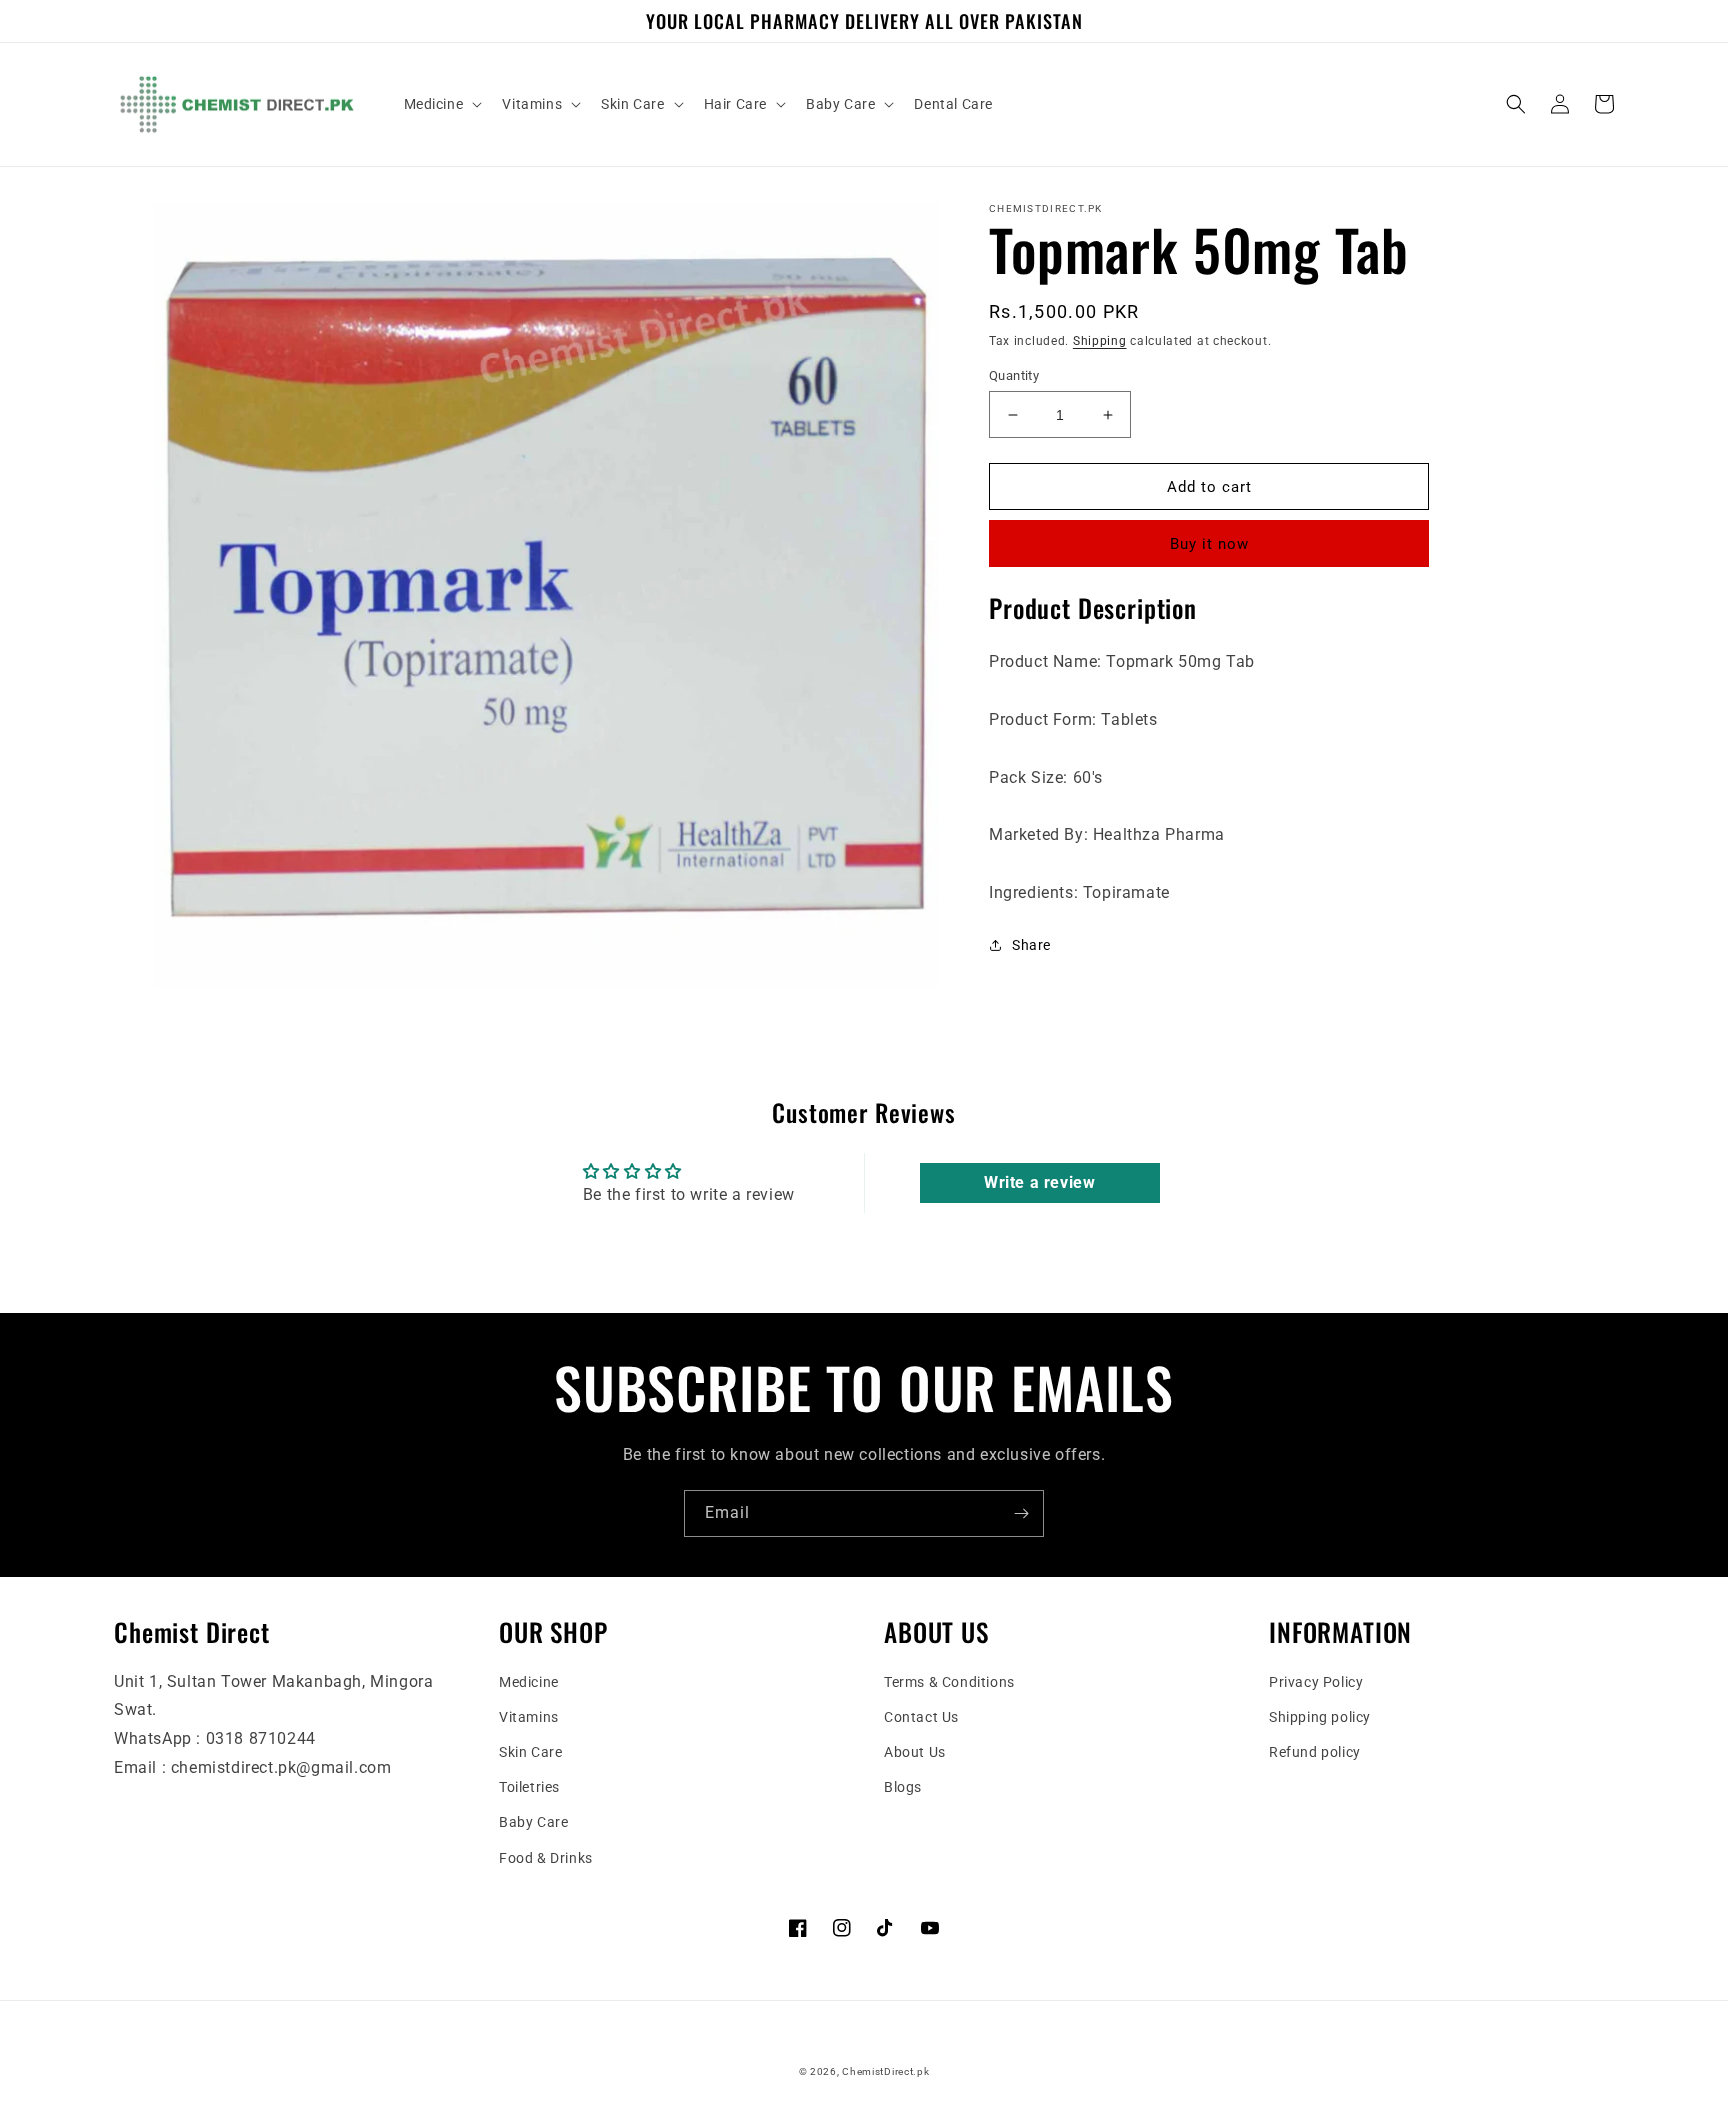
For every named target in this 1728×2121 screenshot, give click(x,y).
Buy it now (1209, 544)
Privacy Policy (1316, 1682)
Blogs (903, 1787)
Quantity (1014, 375)
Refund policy (1315, 1752)
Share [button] (1031, 945)
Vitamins (529, 1717)
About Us (915, 1752)
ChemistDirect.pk (885, 2071)
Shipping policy (1320, 1717)
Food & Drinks (546, 1858)
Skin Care (530, 1752)
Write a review (1039, 1182)
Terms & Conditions (949, 1682)
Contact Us (921, 1717)
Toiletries (529, 1787)
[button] (441, 104)
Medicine (529, 1682)
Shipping (1100, 341)
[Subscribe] (1021, 1513)
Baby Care (533, 1822)
